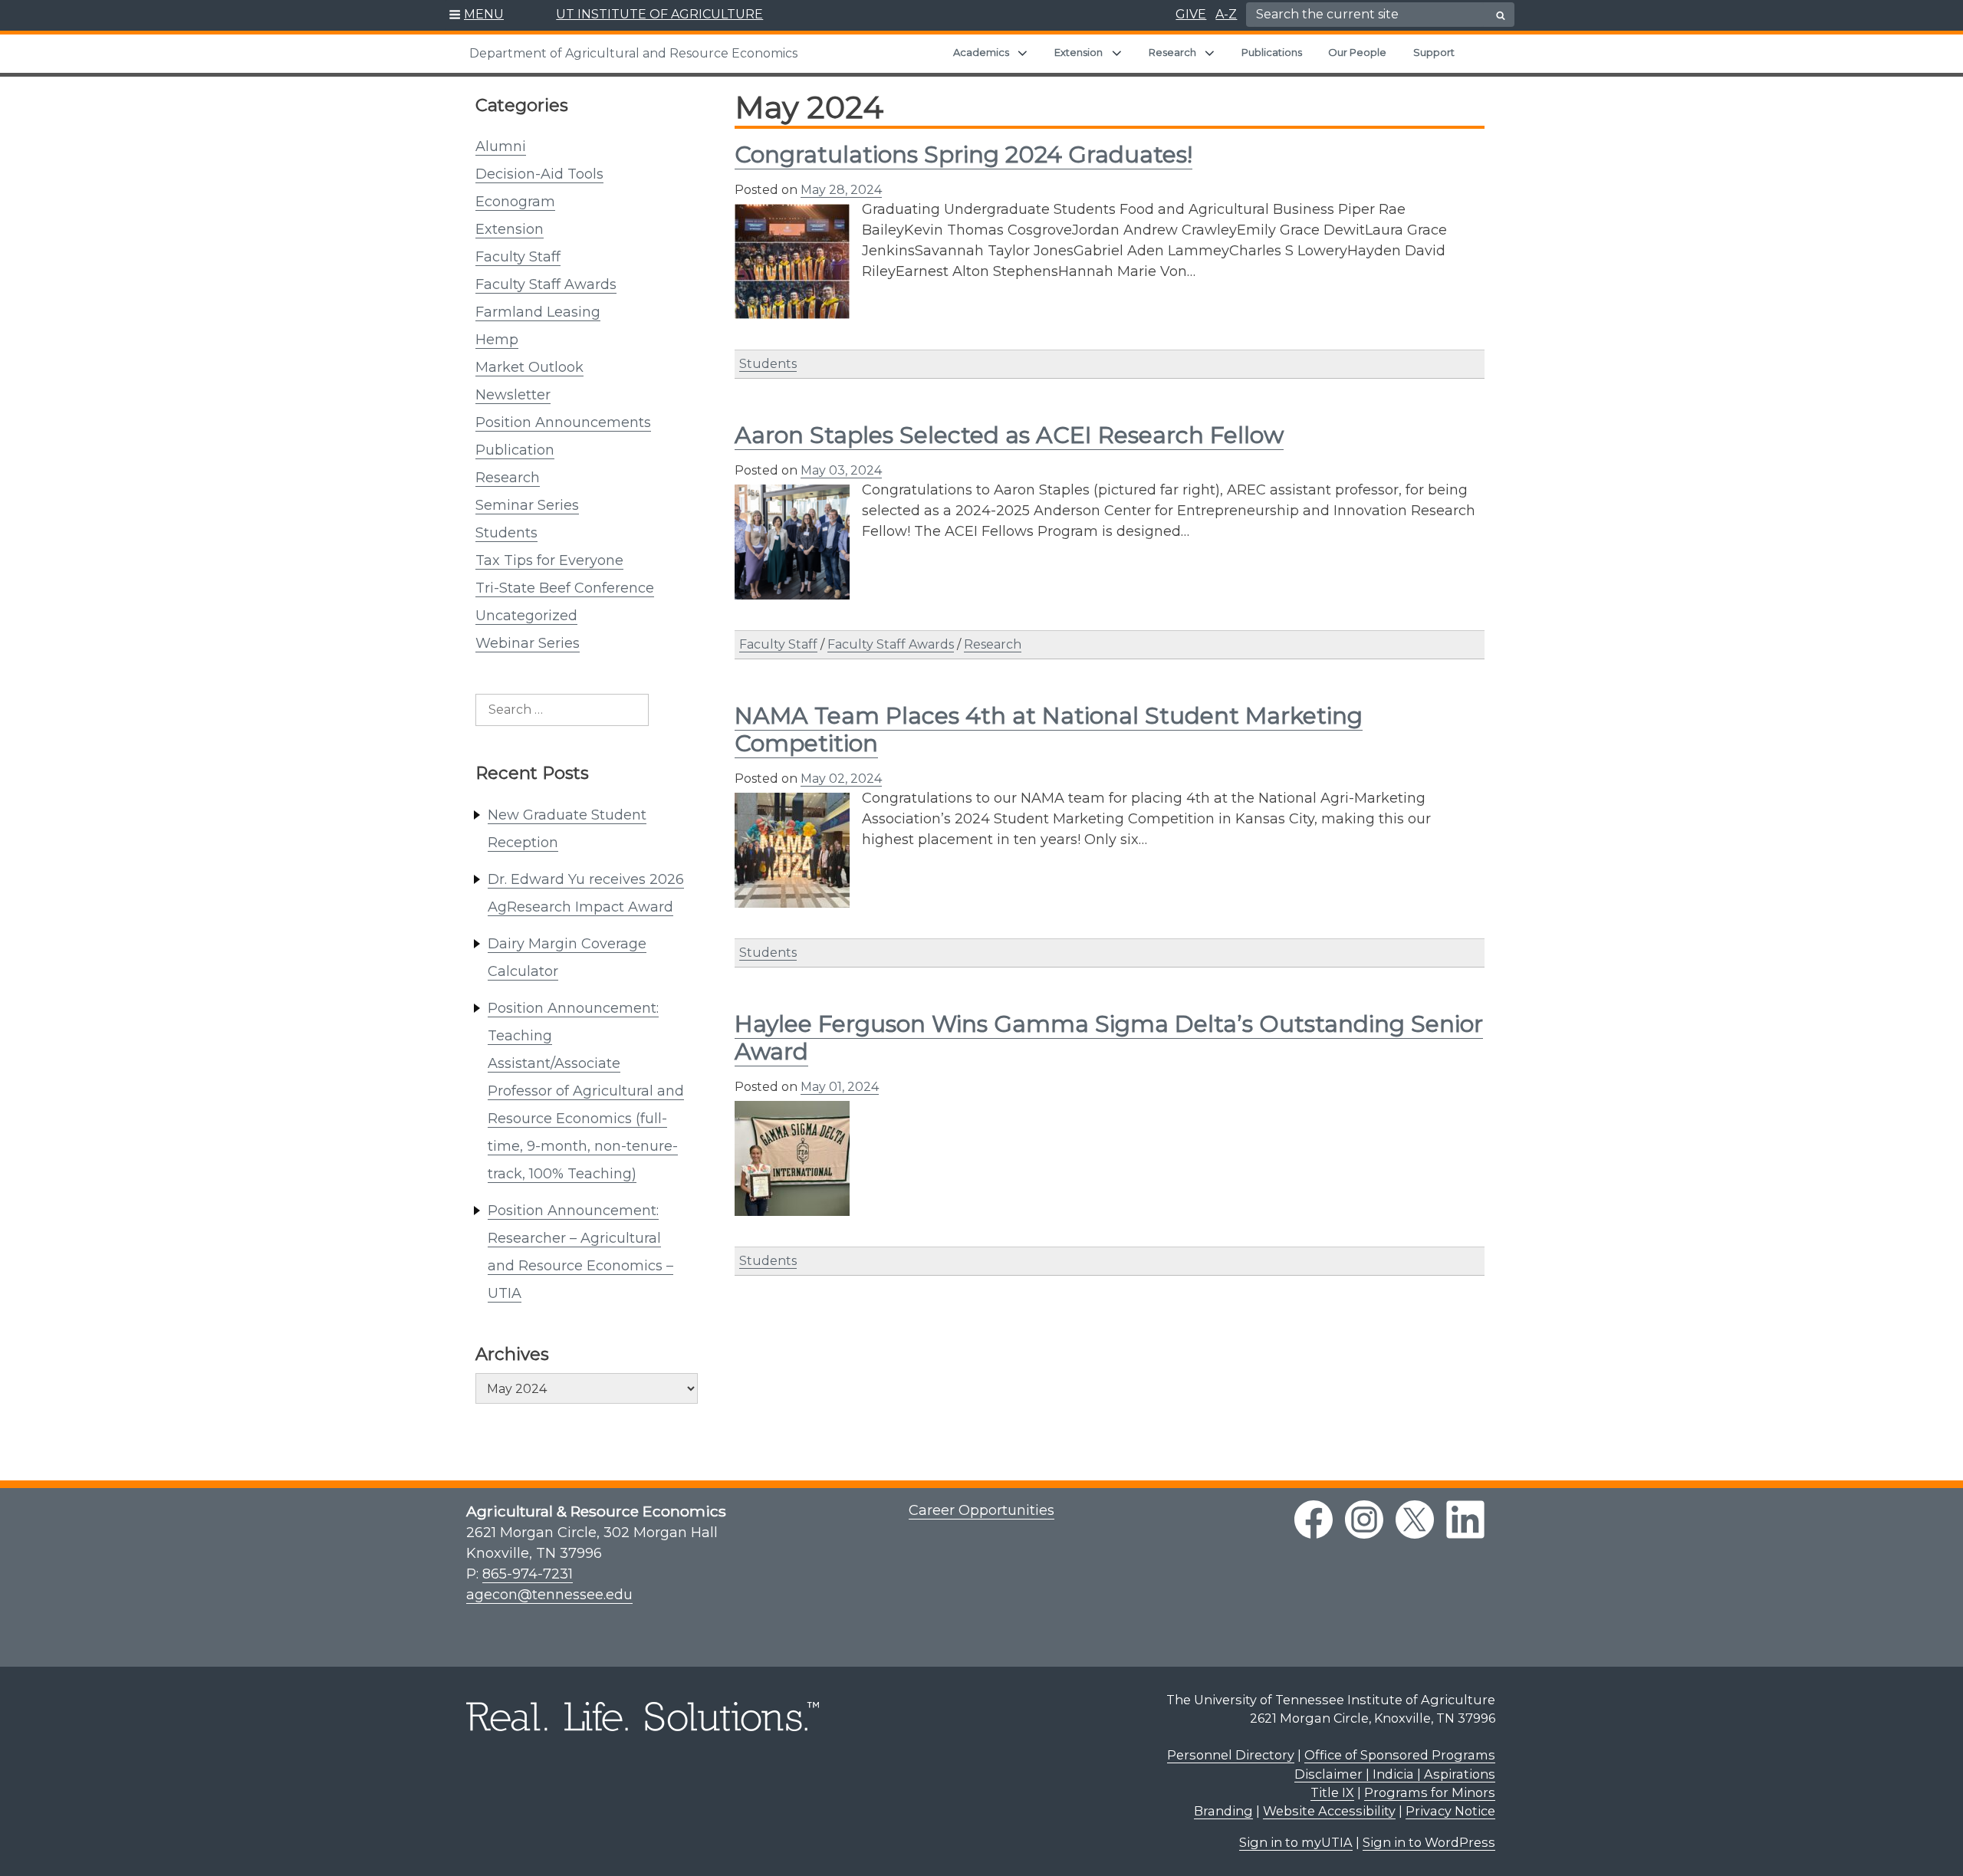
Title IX (1332, 1792)
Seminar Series (527, 505)
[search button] (1501, 15)
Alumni (501, 146)
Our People (1357, 52)
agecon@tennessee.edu (549, 1595)
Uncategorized (526, 616)
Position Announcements (563, 422)
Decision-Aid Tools (539, 174)
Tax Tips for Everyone (549, 560)
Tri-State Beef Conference (565, 588)
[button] (477, 15)
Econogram (515, 202)
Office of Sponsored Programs (1400, 1755)
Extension (1078, 52)
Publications (1272, 52)
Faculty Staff (518, 257)
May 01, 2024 (840, 1087)
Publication (515, 450)
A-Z (1226, 14)
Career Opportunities (981, 1510)
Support (1434, 52)
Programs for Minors (1430, 1792)
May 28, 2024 (841, 190)
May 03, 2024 (841, 470)
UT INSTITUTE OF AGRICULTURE (659, 14)
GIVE (1191, 14)
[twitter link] (1415, 1520)
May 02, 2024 (841, 779)
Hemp (497, 340)
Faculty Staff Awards (546, 284)
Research (1172, 52)
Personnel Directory (1231, 1755)
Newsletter (513, 395)
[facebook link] (1314, 1520)
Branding (1223, 1811)
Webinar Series (528, 643)
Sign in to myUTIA (1296, 1842)
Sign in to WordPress (1429, 1842)
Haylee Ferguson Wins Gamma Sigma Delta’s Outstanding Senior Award (1109, 1038)
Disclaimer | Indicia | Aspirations (1395, 1774)
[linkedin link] (1465, 1520)
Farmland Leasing (538, 312)
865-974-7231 (528, 1574)
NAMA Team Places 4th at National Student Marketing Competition (1049, 729)
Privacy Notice (1450, 1811)
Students (506, 533)
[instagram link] (1364, 1520)
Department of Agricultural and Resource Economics (633, 53)
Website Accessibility (1329, 1811)
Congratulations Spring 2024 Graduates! (963, 154)
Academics (981, 52)
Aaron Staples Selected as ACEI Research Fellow (1009, 435)
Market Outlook (529, 367)
